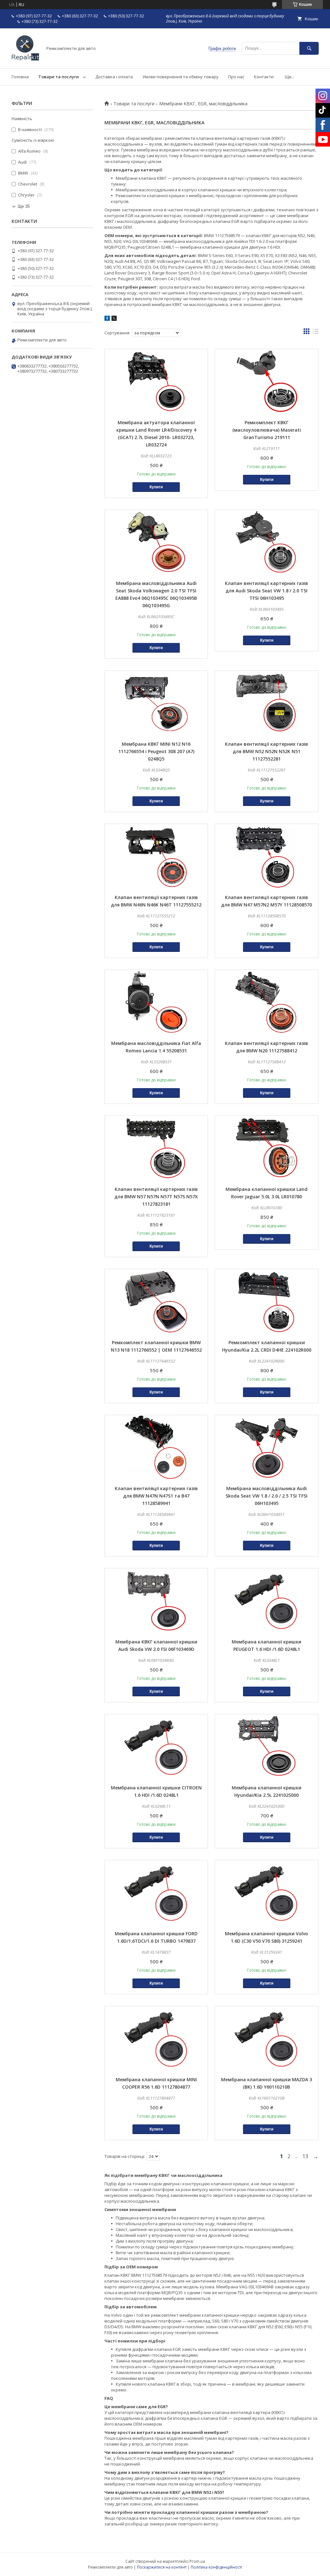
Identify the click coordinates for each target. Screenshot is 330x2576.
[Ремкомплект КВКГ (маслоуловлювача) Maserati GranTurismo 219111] (266, 381)
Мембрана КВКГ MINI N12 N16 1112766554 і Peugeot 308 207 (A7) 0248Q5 (156, 751)
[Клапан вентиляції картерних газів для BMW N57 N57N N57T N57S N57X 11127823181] (156, 1148)
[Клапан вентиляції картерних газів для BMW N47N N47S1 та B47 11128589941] (156, 1447)
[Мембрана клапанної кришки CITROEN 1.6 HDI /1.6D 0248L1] (156, 1747)
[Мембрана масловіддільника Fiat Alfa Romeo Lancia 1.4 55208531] (156, 1002)
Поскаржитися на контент (162, 2567)
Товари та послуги (59, 77)
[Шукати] (309, 48)
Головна (20, 77)
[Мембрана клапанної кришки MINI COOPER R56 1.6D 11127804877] (156, 2038)
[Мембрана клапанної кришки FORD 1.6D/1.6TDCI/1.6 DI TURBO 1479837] (156, 1892)
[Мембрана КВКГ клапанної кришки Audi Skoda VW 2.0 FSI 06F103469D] (156, 1601)
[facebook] (107, 319)
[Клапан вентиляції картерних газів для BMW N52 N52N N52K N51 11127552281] (266, 703)
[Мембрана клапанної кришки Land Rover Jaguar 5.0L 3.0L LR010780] (266, 1148)
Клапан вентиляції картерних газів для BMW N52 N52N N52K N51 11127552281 (267, 751)
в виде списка (315, 333)
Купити (156, 487)
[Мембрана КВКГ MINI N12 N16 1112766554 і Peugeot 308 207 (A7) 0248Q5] (156, 703)
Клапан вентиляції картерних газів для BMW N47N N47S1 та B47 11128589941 (156, 1496)
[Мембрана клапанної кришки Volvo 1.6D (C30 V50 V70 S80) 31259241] (266, 1892)
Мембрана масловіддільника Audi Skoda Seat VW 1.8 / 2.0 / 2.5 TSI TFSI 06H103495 (267, 1496)
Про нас (236, 77)
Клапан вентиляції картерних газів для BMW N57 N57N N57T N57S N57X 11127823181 (156, 1197)
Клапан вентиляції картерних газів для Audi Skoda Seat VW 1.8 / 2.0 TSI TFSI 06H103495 (267, 591)
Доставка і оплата (114, 77)
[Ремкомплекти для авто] (25, 60)
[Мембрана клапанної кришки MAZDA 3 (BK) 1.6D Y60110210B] (266, 2038)
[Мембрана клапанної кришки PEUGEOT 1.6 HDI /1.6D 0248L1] (266, 1601)
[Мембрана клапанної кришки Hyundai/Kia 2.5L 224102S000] (266, 1747)
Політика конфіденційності (216, 2567)
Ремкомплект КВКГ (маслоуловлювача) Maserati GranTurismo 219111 (267, 430)
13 (305, 2156)
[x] (114, 319)
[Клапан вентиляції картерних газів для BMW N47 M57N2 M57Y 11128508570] (266, 856)
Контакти (264, 77)
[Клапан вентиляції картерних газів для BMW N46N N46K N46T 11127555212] (156, 856)
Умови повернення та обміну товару (180, 77)
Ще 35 (24, 206)
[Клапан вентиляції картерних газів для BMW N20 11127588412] (266, 1002)
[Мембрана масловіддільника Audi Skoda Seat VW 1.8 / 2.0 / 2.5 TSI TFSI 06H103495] (266, 1447)
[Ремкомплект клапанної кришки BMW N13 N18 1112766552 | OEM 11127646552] (156, 1301)
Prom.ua (197, 2561)
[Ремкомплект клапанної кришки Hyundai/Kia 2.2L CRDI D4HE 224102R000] (266, 1301)
